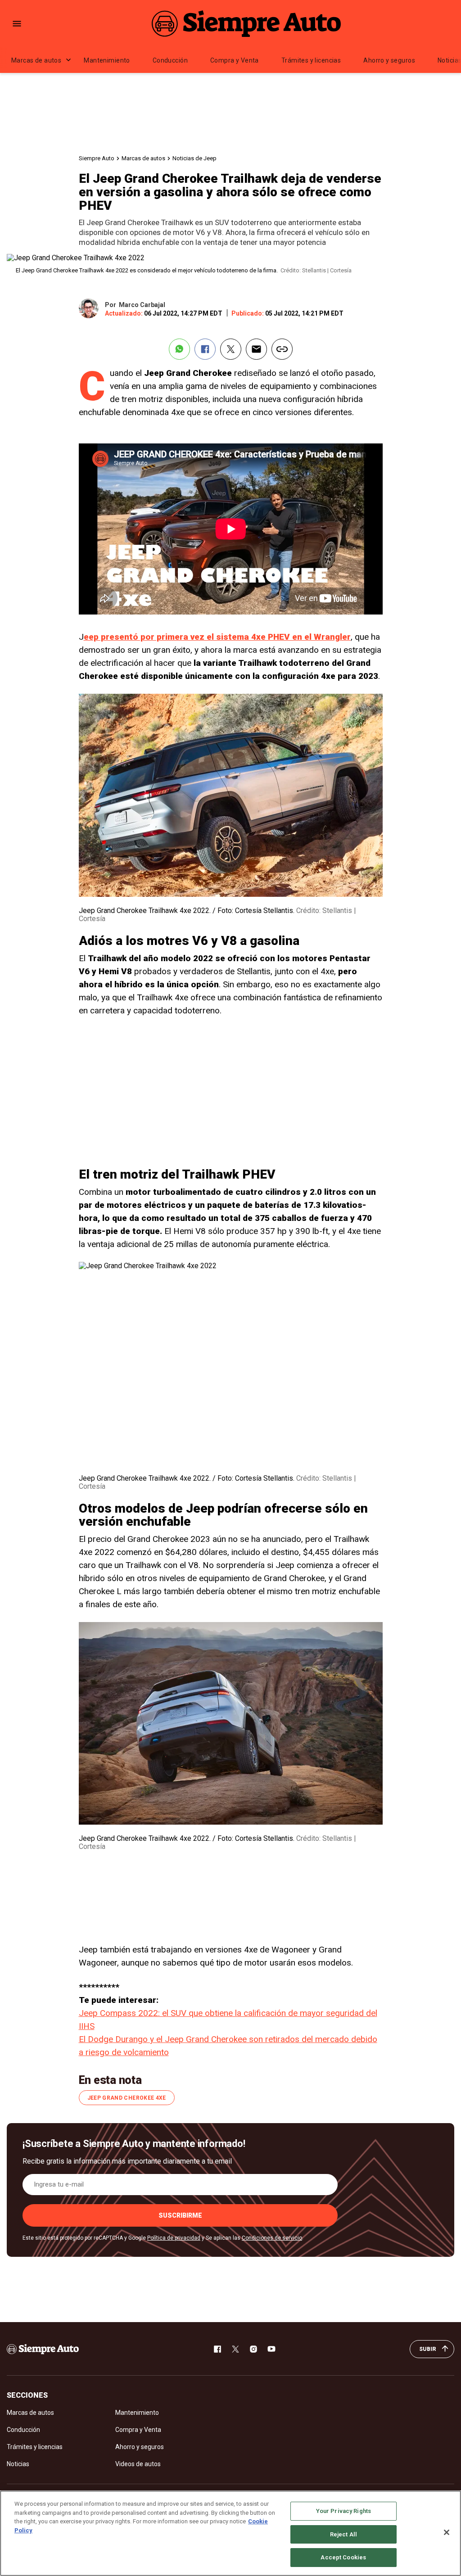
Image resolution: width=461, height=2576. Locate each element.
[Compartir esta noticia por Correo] (256, 349)
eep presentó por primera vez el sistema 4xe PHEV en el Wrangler (217, 637)
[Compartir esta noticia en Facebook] (205, 349)
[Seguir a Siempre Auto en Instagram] (253, 2349)
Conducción (170, 60)
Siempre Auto (97, 158)
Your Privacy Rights (343, 2511)
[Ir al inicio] (43, 2349)
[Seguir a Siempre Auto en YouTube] (271, 2349)
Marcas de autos (36, 60)
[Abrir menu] (17, 24)
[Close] (447, 2532)
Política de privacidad (174, 2238)
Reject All (343, 2534)
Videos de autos (138, 2464)
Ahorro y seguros (389, 60)
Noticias (18, 2464)
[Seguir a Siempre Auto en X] (235, 2349)
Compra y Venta (235, 60)
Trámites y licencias (311, 60)
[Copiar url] (282, 349)
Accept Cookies (343, 2557)
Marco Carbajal (142, 305)
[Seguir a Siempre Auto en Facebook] (217, 2349)
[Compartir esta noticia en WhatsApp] (179, 349)
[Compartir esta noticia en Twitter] (231, 349)
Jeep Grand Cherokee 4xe (127, 2098)
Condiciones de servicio (272, 2238)
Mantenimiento (107, 60)
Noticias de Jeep (194, 158)
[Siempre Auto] (246, 23)
